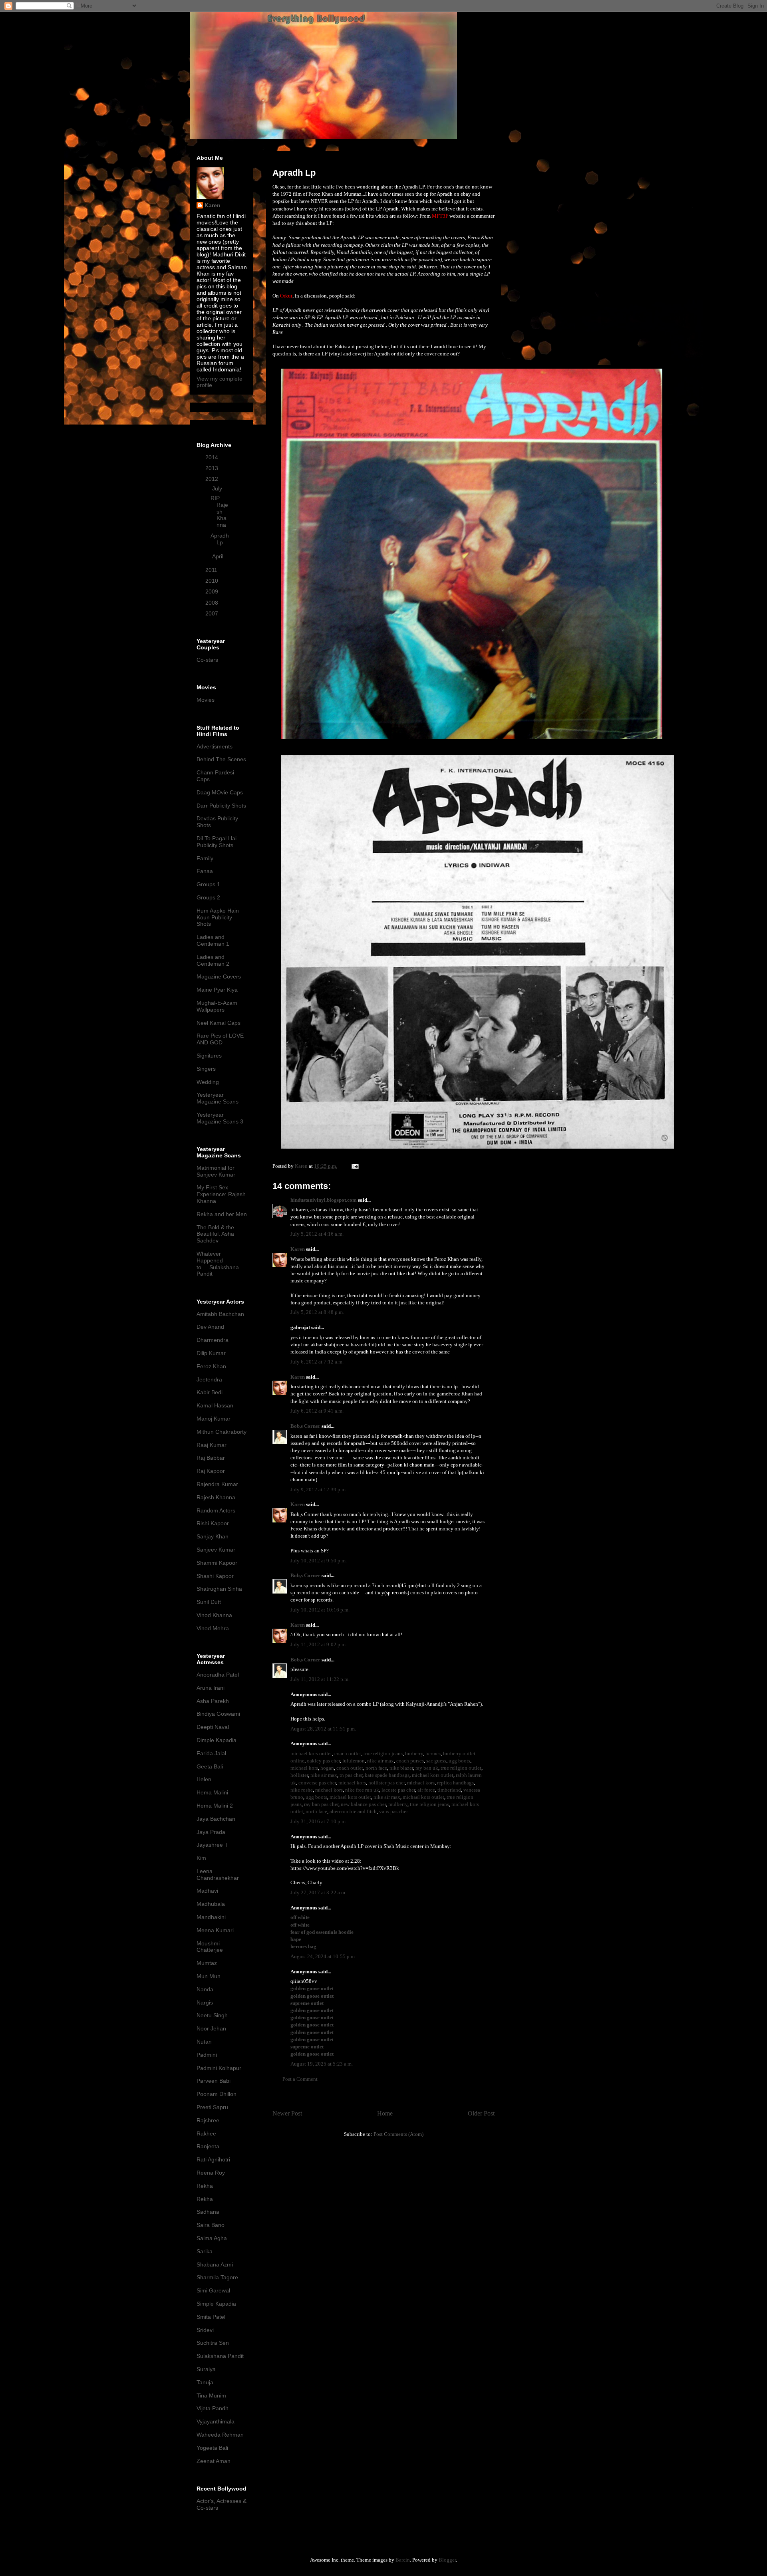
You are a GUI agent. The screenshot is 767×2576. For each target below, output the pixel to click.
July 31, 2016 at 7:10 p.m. (319, 1821)
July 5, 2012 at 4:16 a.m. (317, 1234)
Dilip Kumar (211, 1353)
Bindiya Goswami (218, 1714)
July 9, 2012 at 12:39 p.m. (319, 1489)
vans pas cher (393, 1811)
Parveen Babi (214, 2081)
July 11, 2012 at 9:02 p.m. (319, 1644)
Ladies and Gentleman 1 (213, 940)
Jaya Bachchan (216, 1819)
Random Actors (216, 1510)
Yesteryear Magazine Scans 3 (220, 1118)
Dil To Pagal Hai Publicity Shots (217, 842)
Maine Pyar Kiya (217, 990)
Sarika (205, 2251)
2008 (213, 603)
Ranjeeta (208, 2146)
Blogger (447, 2560)
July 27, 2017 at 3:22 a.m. (318, 1892)
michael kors (304, 1768)
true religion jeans (383, 1753)
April (219, 556)
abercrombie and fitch (353, 1811)
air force (426, 1790)
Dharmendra (213, 1340)
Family (205, 858)
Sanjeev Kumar (216, 1550)
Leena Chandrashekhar (218, 1874)
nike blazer (401, 1768)
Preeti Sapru (212, 2107)
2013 (213, 468)
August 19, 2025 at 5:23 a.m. (322, 2064)
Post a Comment (300, 2079)
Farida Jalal (211, 1753)
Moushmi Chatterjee (210, 1947)
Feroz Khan (211, 1366)
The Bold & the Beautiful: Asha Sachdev (215, 1234)
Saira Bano (211, 2225)
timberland (449, 1790)
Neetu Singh (212, 2015)
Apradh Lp (220, 539)
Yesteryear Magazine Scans (218, 1098)
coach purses (410, 1761)
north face (376, 1768)
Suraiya (206, 2369)
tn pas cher (351, 1775)
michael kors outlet (311, 1753)
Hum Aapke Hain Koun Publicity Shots (218, 917)
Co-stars (207, 660)
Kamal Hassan (215, 1405)
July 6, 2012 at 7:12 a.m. (317, 1362)
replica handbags (455, 1783)
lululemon (354, 1761)
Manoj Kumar (214, 1419)
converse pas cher (317, 1783)
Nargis (205, 2002)
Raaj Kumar (212, 1445)
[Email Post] (354, 1166)
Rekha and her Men (222, 1214)
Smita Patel (211, 2317)
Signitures (209, 1056)
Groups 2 (208, 897)
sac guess (436, 1761)
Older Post (481, 2113)
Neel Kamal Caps (219, 1023)
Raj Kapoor (211, 1471)
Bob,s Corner (305, 1426)
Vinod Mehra (213, 1628)
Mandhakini (211, 1917)
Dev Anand (210, 1327)
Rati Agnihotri (213, 2159)
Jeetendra (209, 1379)
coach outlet (348, 1753)
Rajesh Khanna (216, 1497)
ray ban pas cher (321, 1804)
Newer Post (287, 2113)
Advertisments (215, 746)
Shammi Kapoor (217, 1563)
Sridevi (205, 2330)
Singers (206, 1069)
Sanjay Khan (213, 1536)
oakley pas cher (323, 1761)
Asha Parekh (213, 1701)
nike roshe (302, 1790)
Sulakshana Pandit (220, 2356)
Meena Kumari (215, 1930)
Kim (201, 1858)
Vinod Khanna (214, 1615)
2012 (213, 479)
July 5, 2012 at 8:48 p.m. (317, 1312)
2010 (213, 581)
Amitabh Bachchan (220, 1314)
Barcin (403, 2560)
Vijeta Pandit (212, 2408)
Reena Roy (211, 2173)
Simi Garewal (213, 2290)
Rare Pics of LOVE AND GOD (220, 1039)
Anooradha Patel (218, 1675)
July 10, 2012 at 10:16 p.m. (320, 1610)
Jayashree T (212, 1845)
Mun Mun (209, 1976)
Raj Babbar (211, 1458)
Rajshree (208, 2120)
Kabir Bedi (210, 1392)
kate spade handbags (387, 1775)
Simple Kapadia (216, 2304)
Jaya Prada (211, 1832)
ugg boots (459, 1761)
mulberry (398, 1804)
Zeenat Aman (214, 2461)
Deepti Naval (213, 1727)
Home (385, 2113)
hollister (299, 1775)
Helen (204, 1779)
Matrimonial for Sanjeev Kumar (216, 1171)
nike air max (381, 1761)
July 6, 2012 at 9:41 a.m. (317, 1411)
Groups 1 (208, 884)
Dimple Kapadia (217, 1740)
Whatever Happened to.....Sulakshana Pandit (218, 1264)
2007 (213, 613)
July (218, 488)
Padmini (207, 2055)
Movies (206, 700)
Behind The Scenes (221, 759)
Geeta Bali (210, 1766)
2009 (213, 591)
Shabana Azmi (215, 2264)
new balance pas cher (363, 1804)
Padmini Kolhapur (219, 2068)
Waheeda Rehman (220, 2435)
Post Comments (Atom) (398, 2134)
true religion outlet (461, 1768)
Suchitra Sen (213, 2343)
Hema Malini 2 (215, 1806)
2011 (212, 570)
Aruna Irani (211, 1688)
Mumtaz (207, 1963)
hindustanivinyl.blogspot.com (324, 1200)
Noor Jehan (211, 2028)
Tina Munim (211, 2395)
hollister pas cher (386, 1783)
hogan (327, 1768)
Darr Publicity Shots (221, 806)
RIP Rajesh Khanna (219, 511)
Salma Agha (212, 2238)
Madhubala (211, 1904)
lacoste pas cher (398, 1790)
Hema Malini (212, 1792)
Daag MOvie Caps (220, 792)
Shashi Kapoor (215, 1576)
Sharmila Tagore (217, 2277)
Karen (298, 1249)
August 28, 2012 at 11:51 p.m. (323, 1729)
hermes (433, 1753)
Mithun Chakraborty (222, 1432)
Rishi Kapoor (213, 1523)
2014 (213, 457)
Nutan (204, 2042)
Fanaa (205, 871)
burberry (414, 1753)
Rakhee (206, 2133)
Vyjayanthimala (216, 2421)
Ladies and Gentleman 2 (213, 960)
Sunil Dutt (209, 1602)
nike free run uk (362, 1790)
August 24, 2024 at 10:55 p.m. (323, 1956)
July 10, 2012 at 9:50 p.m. (319, 1561)
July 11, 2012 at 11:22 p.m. (320, 1679)
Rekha (205, 2186)
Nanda (205, 1989)
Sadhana (208, 2212)
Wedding (208, 1082)
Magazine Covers (219, 976)
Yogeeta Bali (212, 2448)
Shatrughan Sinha (219, 1589)
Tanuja (205, 2382)
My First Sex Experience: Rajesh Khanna (221, 1194)
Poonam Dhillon (217, 2094)
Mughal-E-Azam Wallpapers (217, 1006)
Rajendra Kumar (217, 1484)
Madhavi (207, 1891)
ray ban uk (427, 1768)
